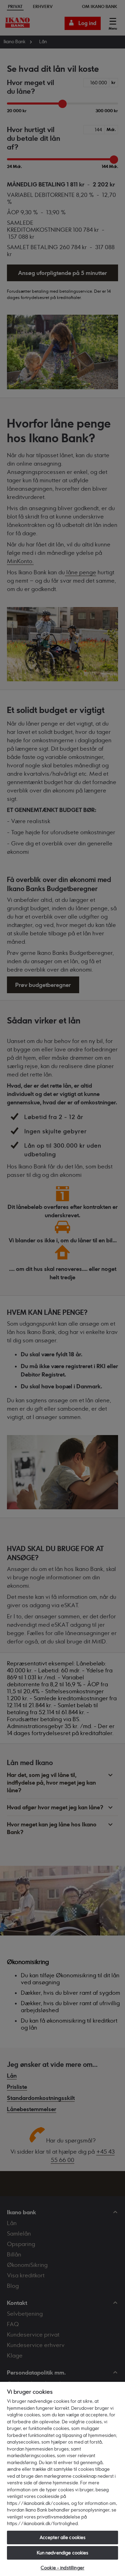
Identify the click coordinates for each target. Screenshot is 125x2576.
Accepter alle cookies (63, 2537)
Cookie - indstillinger (62, 2568)
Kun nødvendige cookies (63, 2553)
